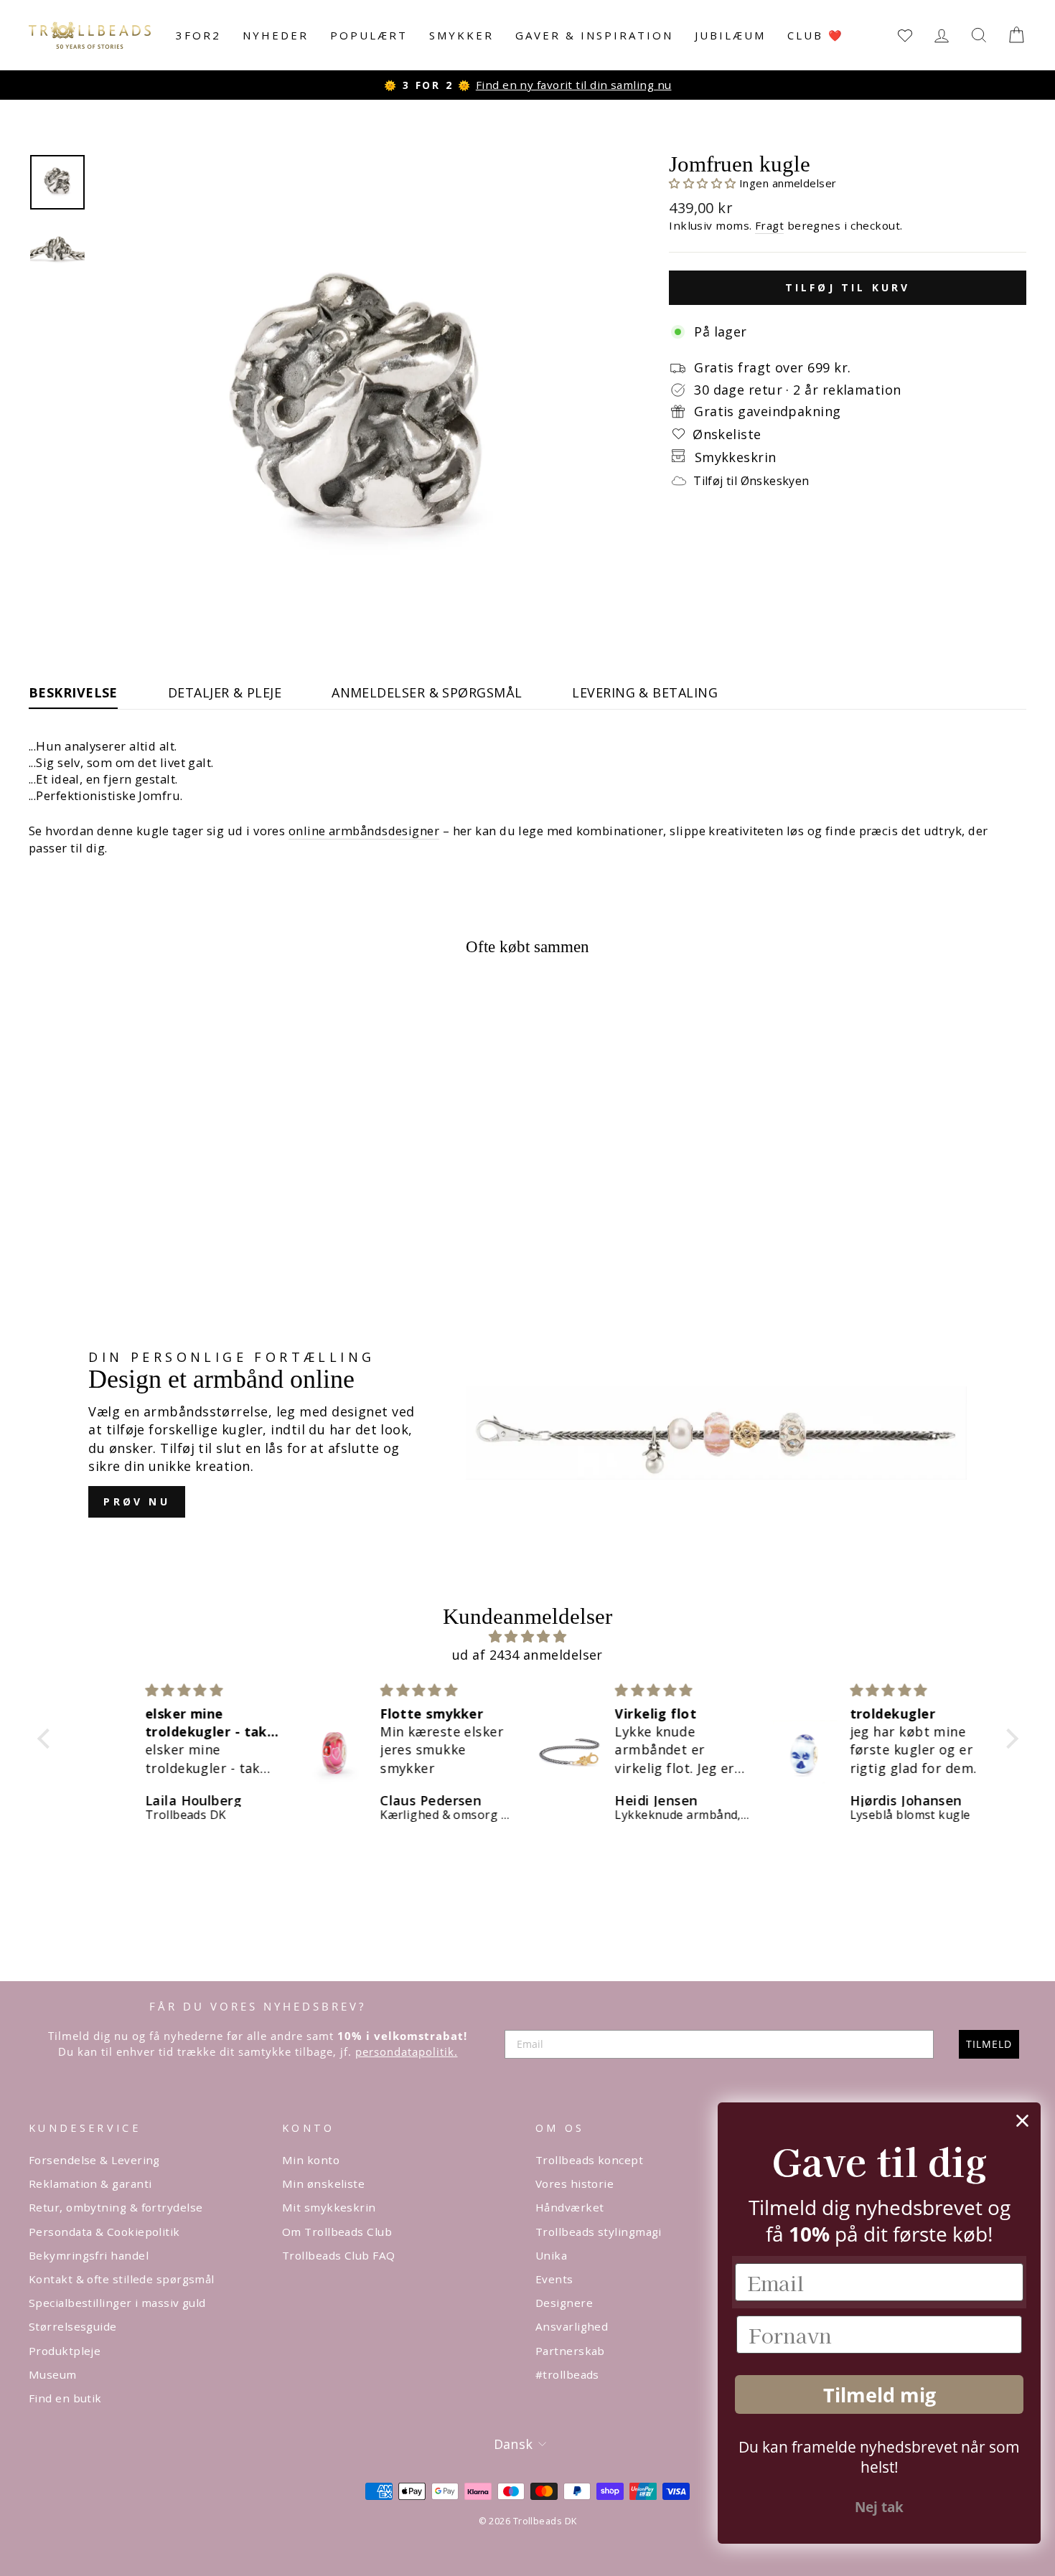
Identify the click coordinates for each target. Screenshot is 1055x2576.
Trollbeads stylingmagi (599, 2232)
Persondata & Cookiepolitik (104, 2232)
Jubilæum (730, 35)
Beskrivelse (73, 692)
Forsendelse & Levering (94, 2160)
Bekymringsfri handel (89, 2255)
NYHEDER (276, 35)
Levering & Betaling (645, 692)
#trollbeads (567, 2374)
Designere (564, 2303)
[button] (704, 183)
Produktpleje (65, 2351)
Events (554, 2279)
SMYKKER (461, 35)
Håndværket (570, 2207)
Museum (53, 2374)
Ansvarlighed (572, 2326)
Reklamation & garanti (90, 2184)
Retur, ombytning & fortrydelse (116, 2207)
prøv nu (136, 1501)
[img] (528, 1636)
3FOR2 (198, 35)
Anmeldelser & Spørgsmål (427, 692)
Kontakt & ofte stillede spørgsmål (122, 2279)
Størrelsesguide (73, 2326)
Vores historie (575, 2184)
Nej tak (879, 2507)
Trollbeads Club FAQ (339, 2255)
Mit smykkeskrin (329, 2207)
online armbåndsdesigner (364, 831)
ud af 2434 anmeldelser (527, 1655)
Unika (551, 2255)
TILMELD (989, 2044)
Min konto (311, 2160)
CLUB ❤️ (816, 35)
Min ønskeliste (323, 2184)
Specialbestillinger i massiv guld (117, 2303)
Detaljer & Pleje (225, 692)
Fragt (769, 225)
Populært (369, 35)
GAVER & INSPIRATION (594, 35)
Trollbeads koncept (589, 2160)
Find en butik (65, 2398)
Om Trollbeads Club (337, 2232)
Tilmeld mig (880, 2395)
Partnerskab (570, 2351)
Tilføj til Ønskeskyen (751, 481)
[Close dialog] (1022, 2121)
